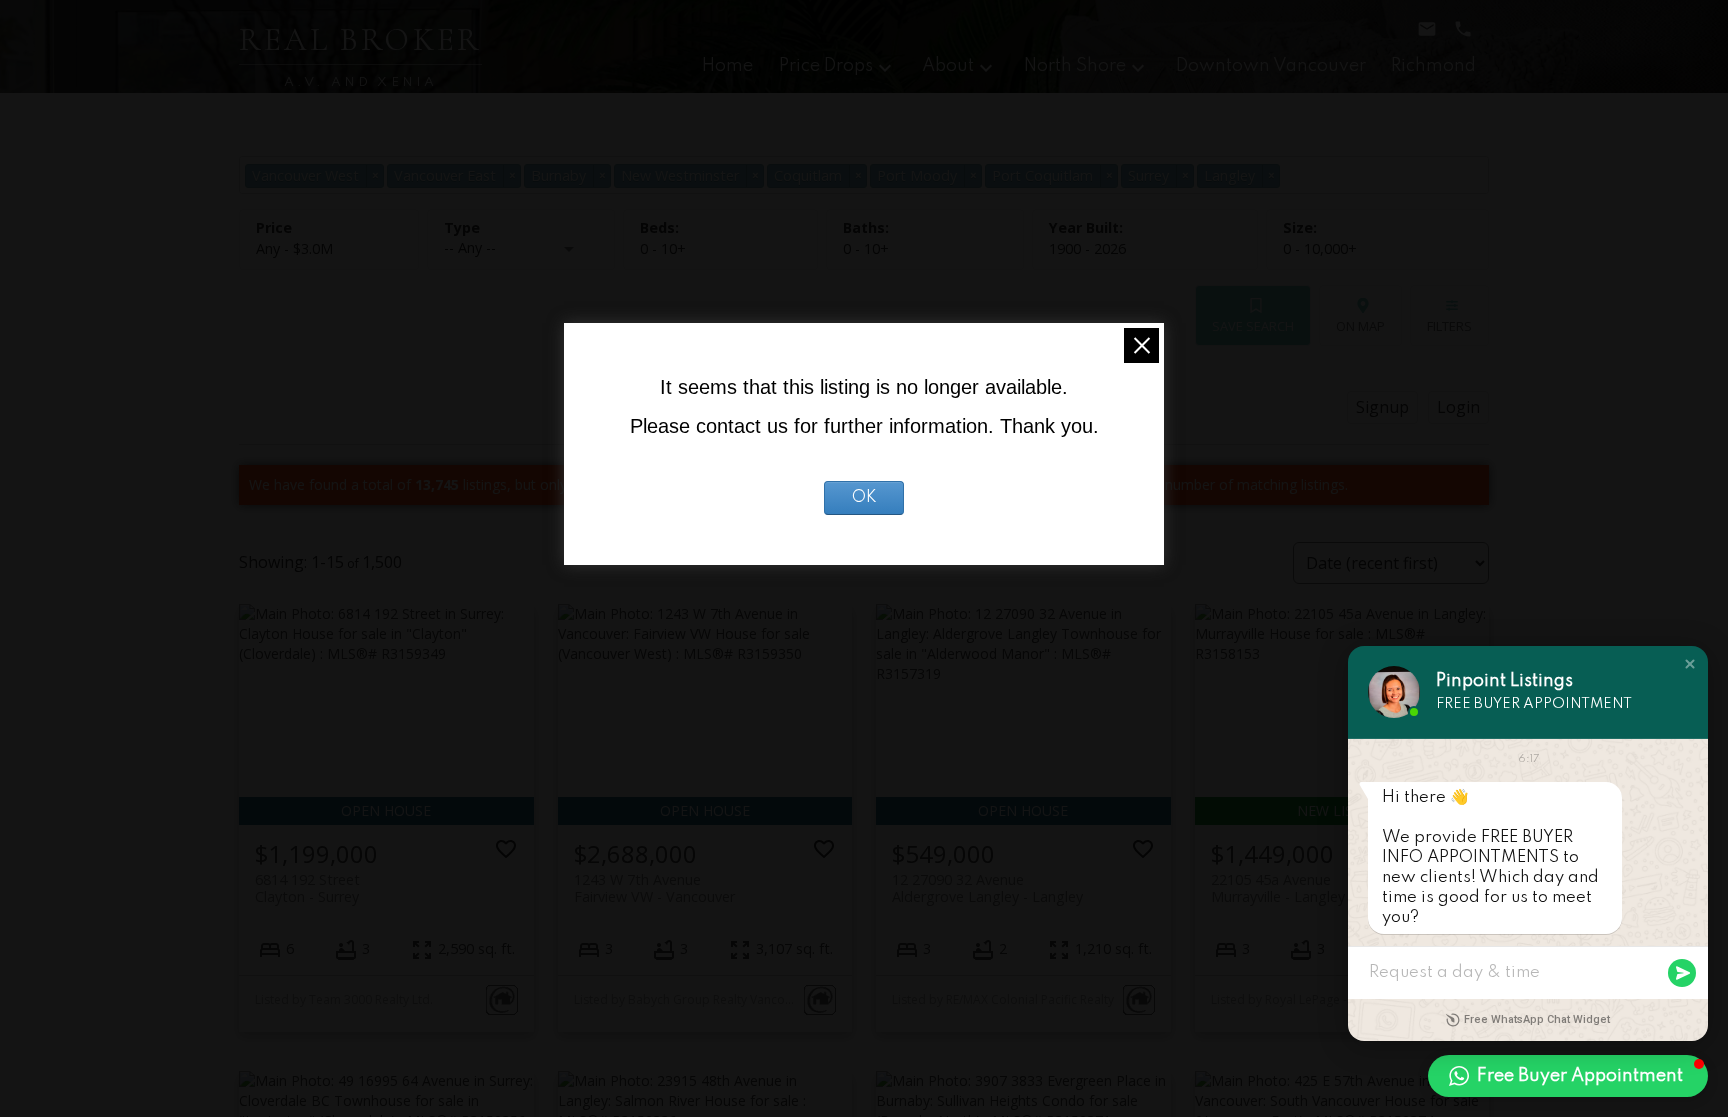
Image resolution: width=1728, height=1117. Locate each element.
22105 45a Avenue (1278, 888)
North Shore (1075, 66)
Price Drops (826, 66)
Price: (294, 248)
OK (864, 498)
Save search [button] (1253, 326)
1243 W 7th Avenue (654, 888)
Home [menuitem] (727, 66)
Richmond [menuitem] (1433, 66)
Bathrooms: (866, 248)
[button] (1690, 664)
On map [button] (1360, 326)
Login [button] (1458, 407)
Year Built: (1087, 248)
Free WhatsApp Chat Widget (1537, 1019)
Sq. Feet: (1320, 248)
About (948, 66)
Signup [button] (1382, 407)
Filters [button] (1449, 326)
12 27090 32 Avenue (987, 888)
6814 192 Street (307, 888)
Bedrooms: (663, 248)
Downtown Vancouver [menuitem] (1271, 66)
